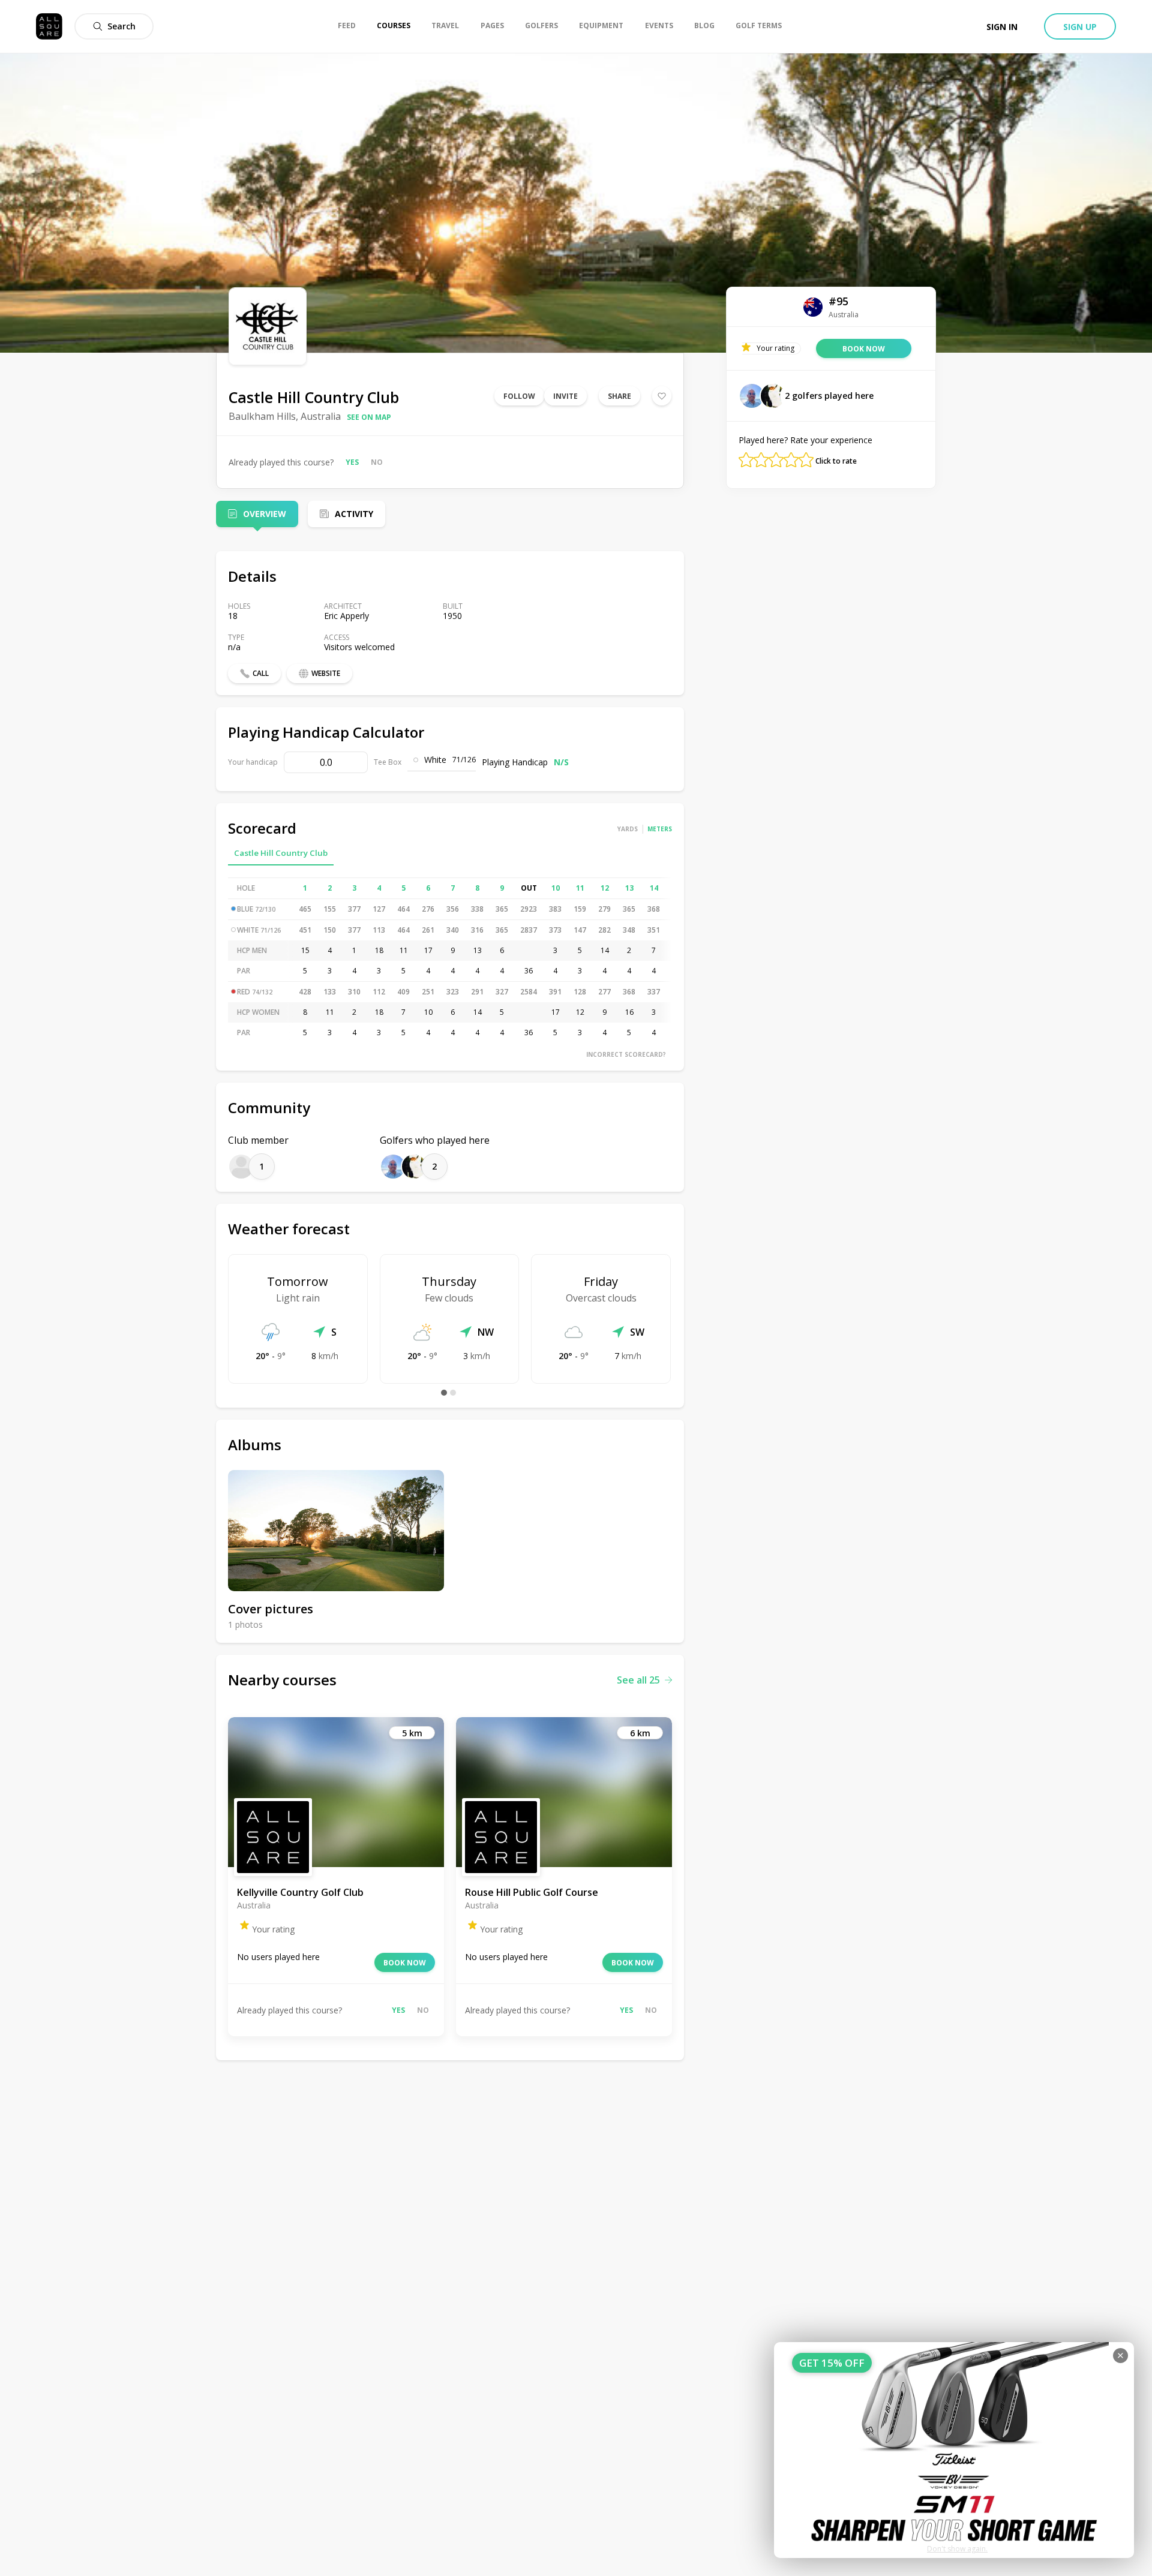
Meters (660, 829)
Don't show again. (957, 2549)
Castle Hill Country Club (281, 853)
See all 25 (638, 1680)
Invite (565, 396)
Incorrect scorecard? (626, 1054)
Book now (405, 1963)
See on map (369, 417)
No (377, 462)
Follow (519, 396)
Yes (352, 462)
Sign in (1002, 27)
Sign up (1080, 27)
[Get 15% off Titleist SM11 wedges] (954, 2450)
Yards (628, 829)
